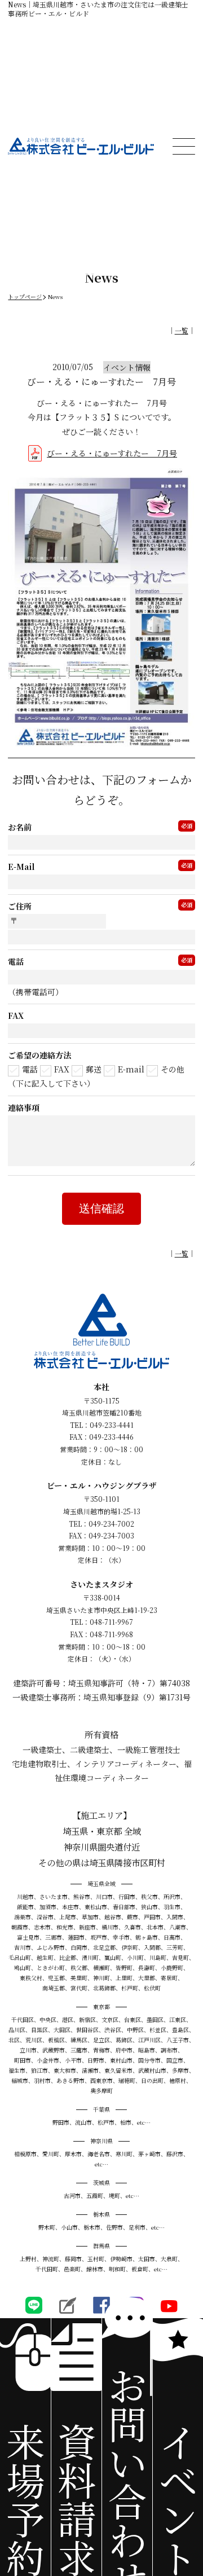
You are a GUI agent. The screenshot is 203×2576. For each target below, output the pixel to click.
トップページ (25, 296)
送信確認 (101, 1208)
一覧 (182, 330)
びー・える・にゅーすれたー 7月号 (112, 453)
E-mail (131, 1069)
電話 (30, 1069)
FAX (62, 1069)
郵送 (94, 1069)
